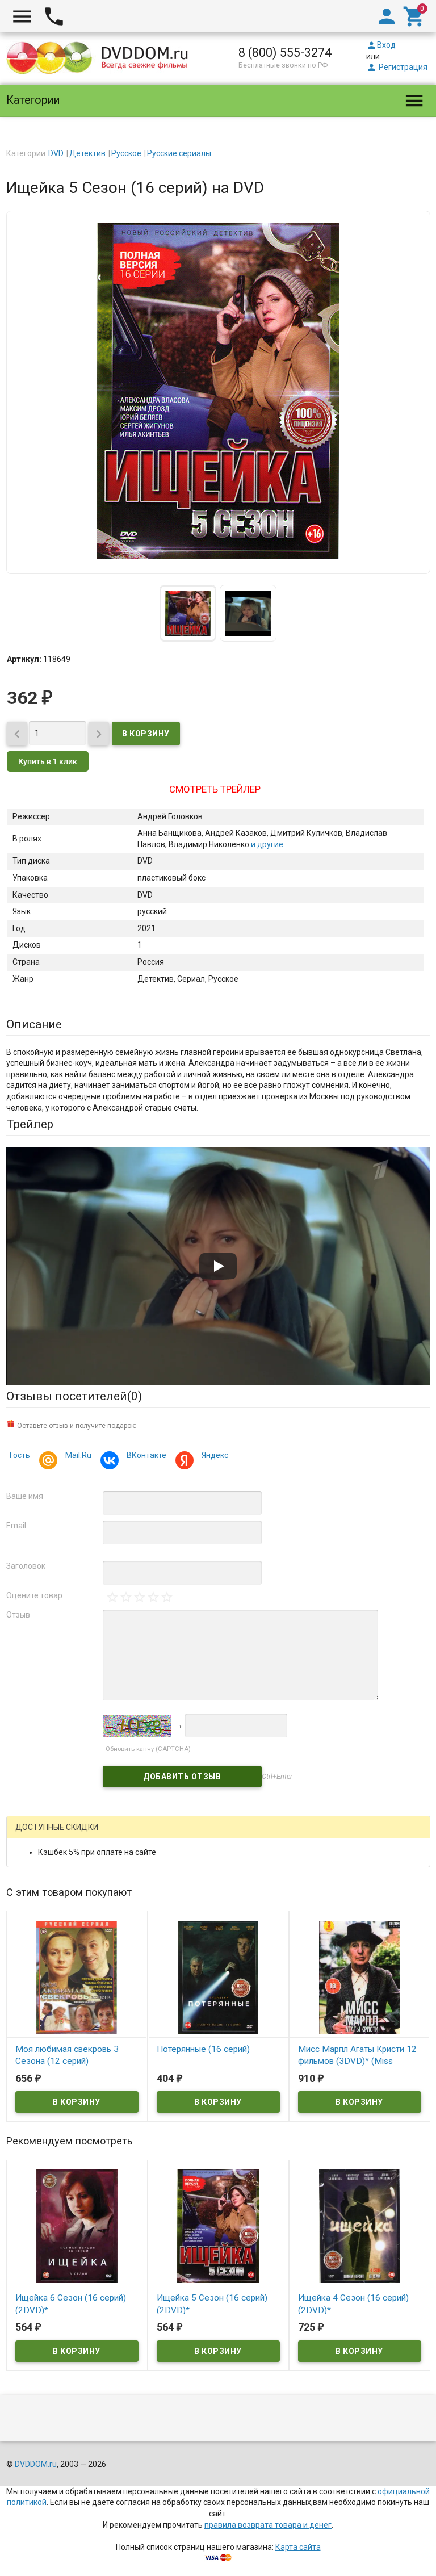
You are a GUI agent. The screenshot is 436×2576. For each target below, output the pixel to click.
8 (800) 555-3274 (285, 53)
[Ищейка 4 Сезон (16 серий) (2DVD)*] (360, 2226)
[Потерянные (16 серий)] (218, 1976)
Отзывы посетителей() (74, 1396)
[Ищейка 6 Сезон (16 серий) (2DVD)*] (77, 2226)
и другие (266, 844)
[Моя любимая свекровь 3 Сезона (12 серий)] (77, 1976)
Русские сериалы (179, 153)
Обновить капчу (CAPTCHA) (148, 1749)
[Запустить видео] (218, 1266)
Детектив (87, 153)
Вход (381, 45)
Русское (126, 153)
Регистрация (397, 67)
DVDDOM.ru (36, 2464)
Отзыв (18, 1615)
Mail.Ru (78, 1455)
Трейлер (30, 1124)
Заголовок (26, 1566)
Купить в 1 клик (48, 761)
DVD (56, 153)
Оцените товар (34, 1595)
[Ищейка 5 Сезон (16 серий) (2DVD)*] (218, 2226)
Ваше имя (25, 1496)
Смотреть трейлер (215, 789)
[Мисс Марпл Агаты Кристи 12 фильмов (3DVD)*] (360, 1976)
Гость (20, 1455)
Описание (34, 1024)
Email (16, 1526)
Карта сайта (298, 2547)
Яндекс (215, 1455)
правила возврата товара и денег (268, 2525)
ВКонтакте (146, 1455)
